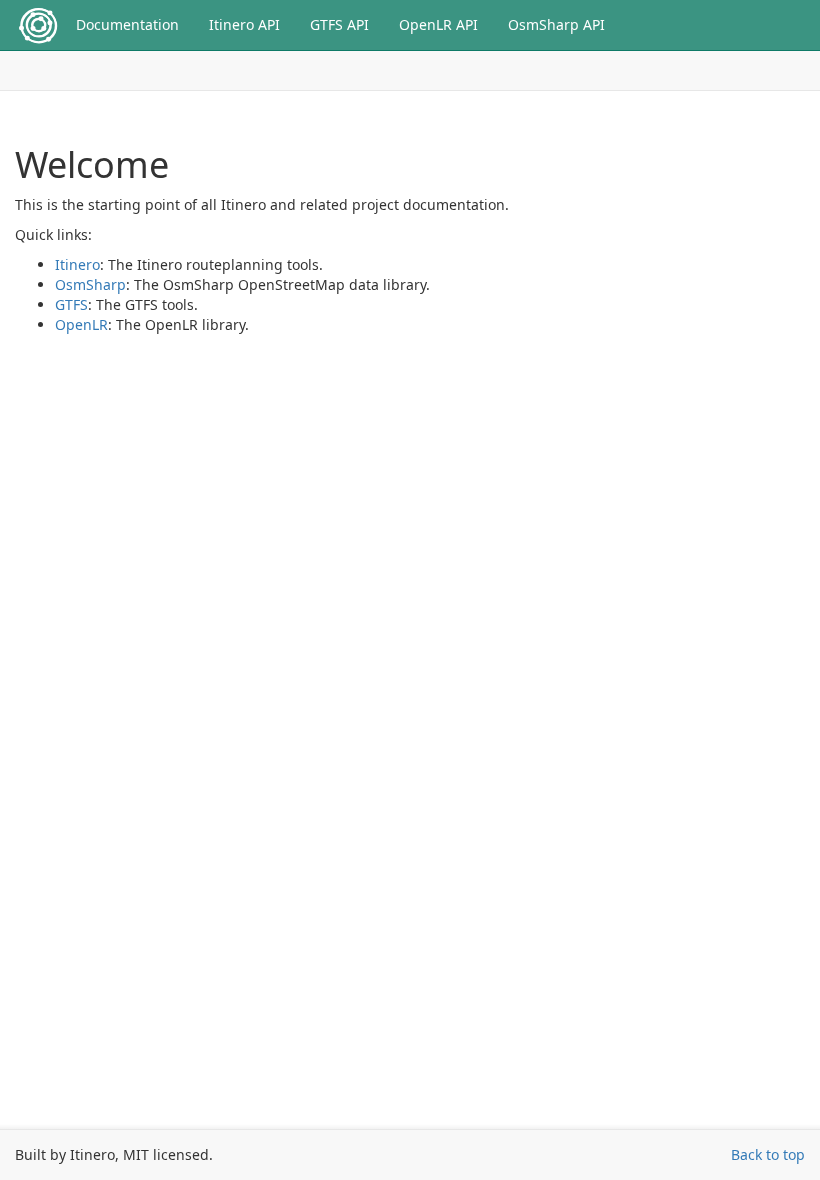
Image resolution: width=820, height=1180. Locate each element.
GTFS (71, 304)
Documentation (127, 24)
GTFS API (339, 24)
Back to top (768, 1154)
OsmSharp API (556, 24)
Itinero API (244, 24)
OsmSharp (90, 284)
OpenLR (81, 324)
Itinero (77, 264)
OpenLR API (438, 24)
